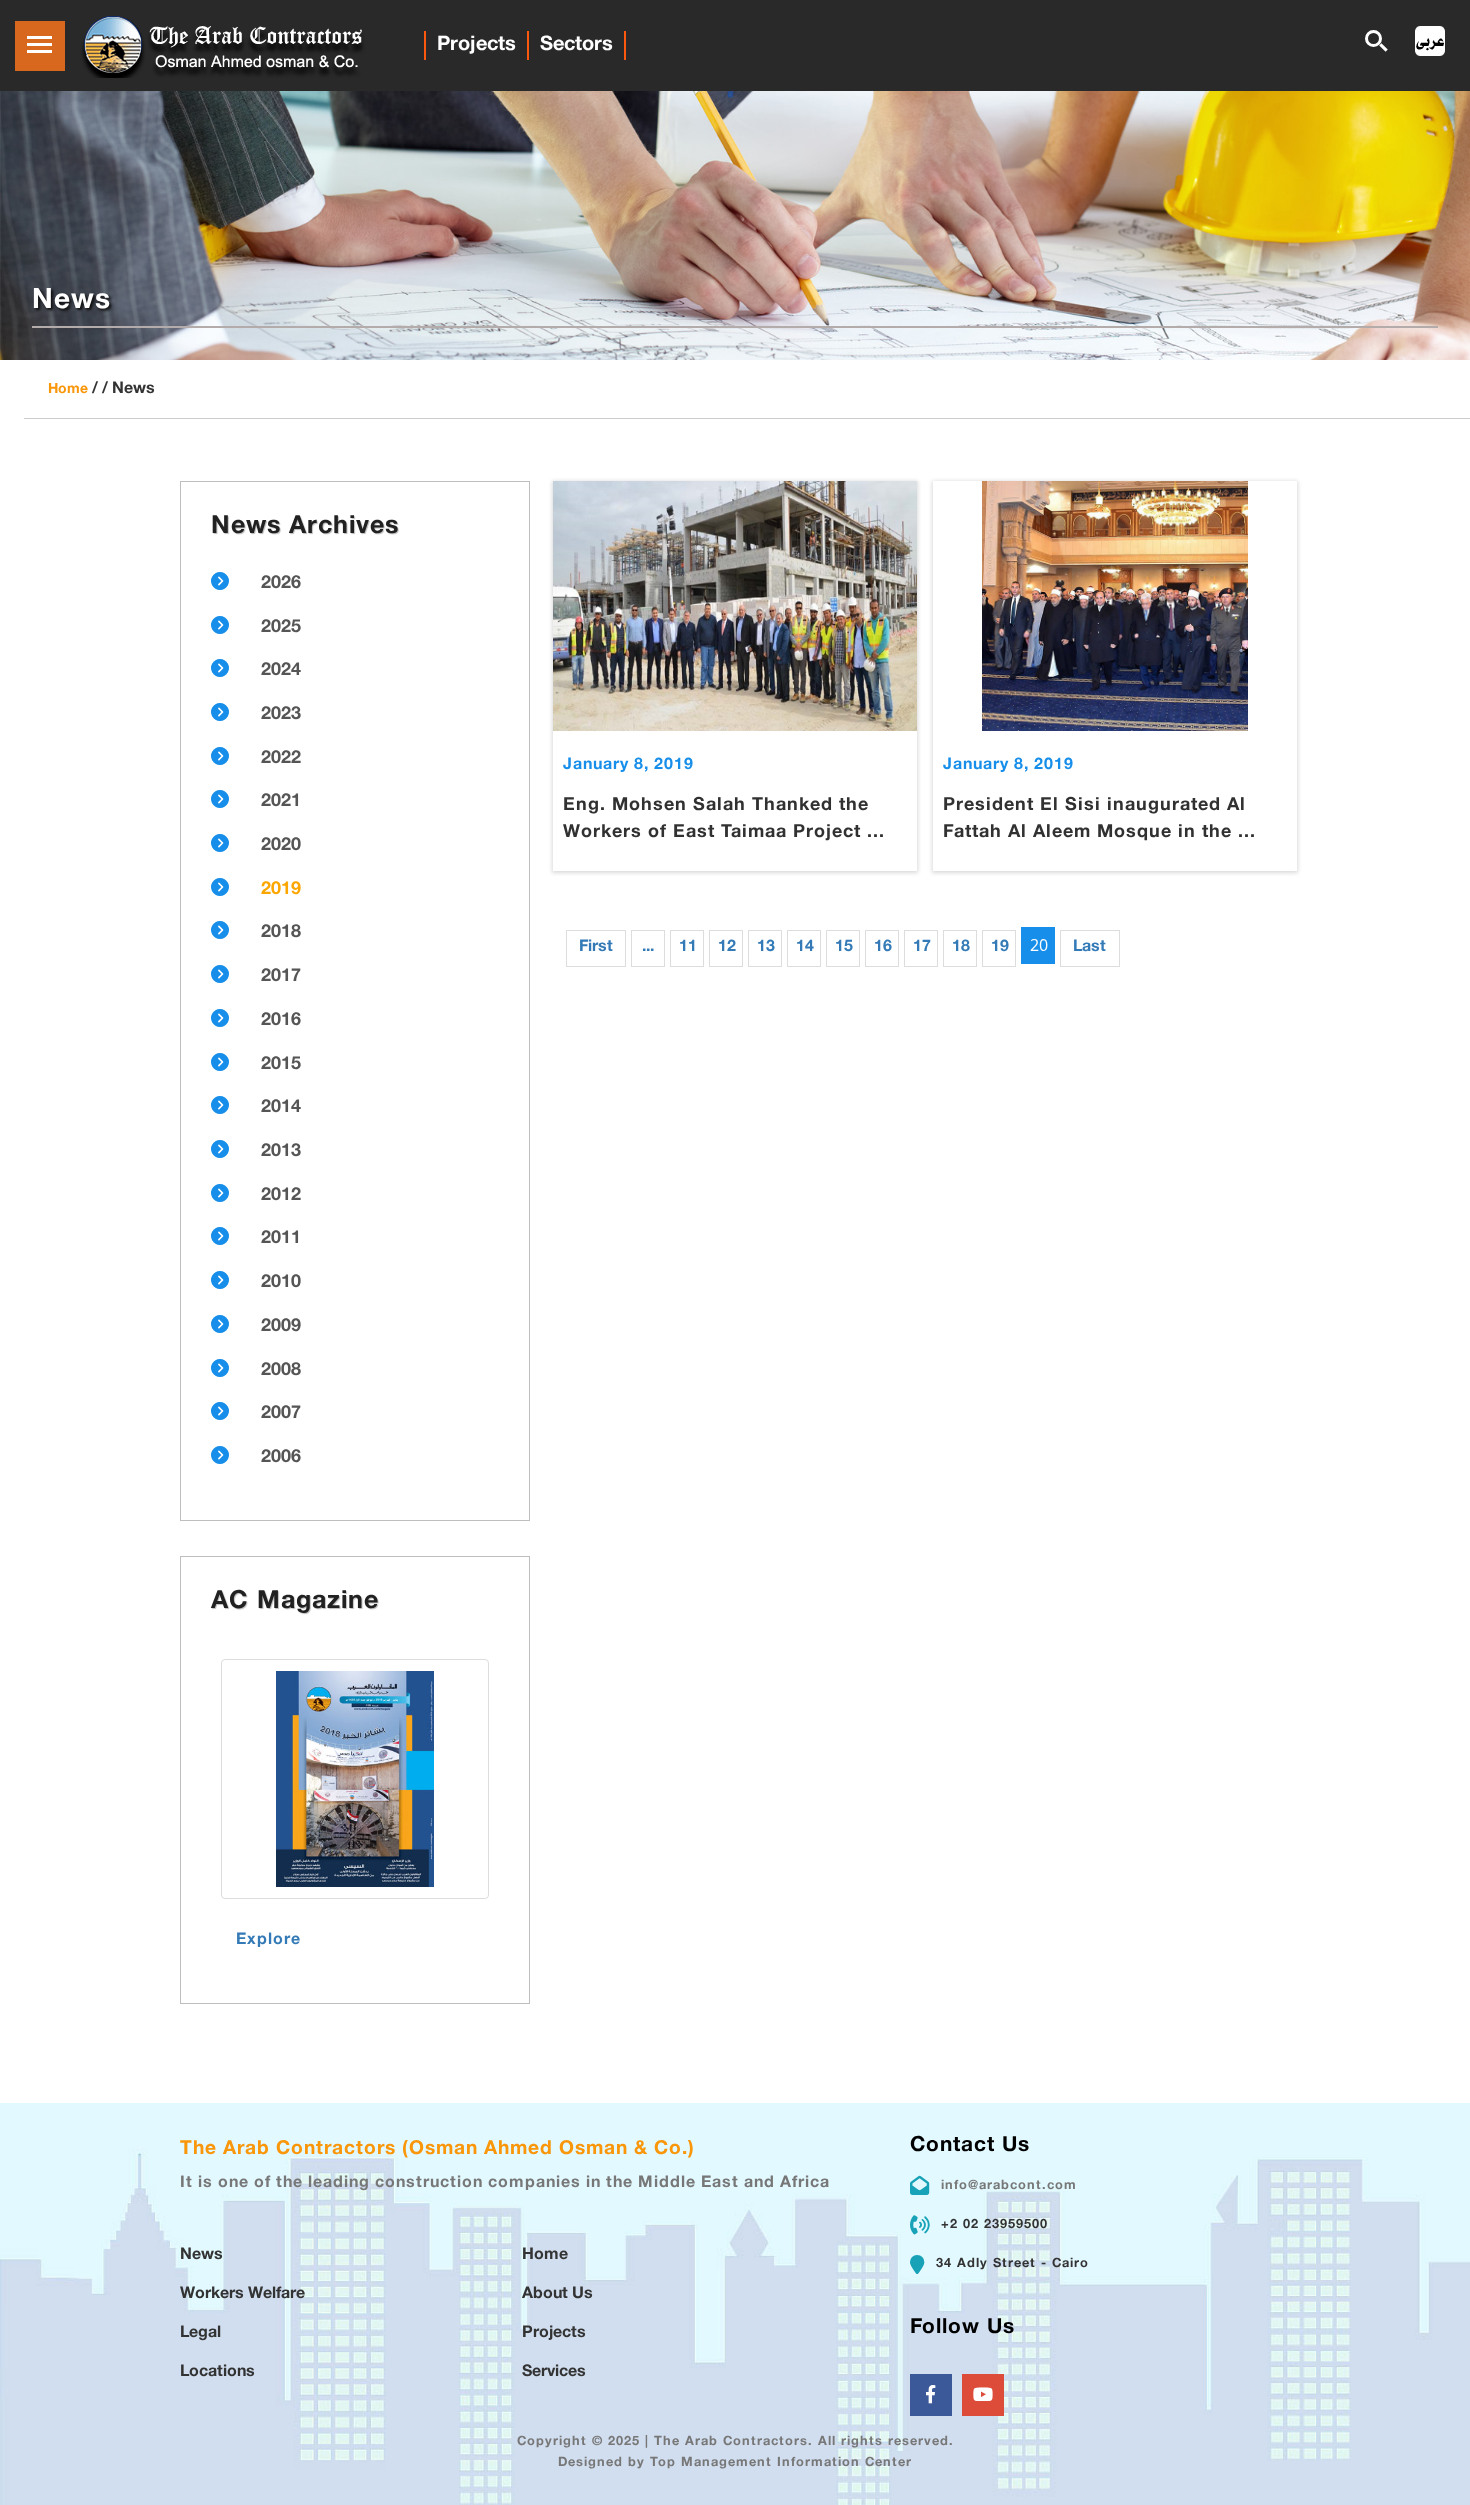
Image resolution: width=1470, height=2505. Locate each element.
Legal (200, 2333)
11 (688, 947)
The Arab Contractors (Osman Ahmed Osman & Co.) (437, 2149)
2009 (281, 1327)
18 (961, 947)
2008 (281, 1371)
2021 (281, 802)
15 (844, 947)
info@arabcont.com (1009, 2186)
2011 (281, 1239)
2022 (281, 759)
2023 (281, 715)
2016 (281, 1021)
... (648, 947)
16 (883, 947)
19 (1000, 947)
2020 (281, 846)
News (201, 2255)
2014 (281, 1108)
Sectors (576, 45)
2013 (281, 1152)
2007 (281, 1414)
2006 (281, 1458)
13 (766, 947)
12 (727, 947)
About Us (557, 2294)
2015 (281, 1065)
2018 (281, 933)
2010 (281, 1283)
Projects (476, 45)
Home (68, 389)
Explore (268, 1940)
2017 (281, 977)
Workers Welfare (242, 2294)
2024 (281, 671)
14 (805, 947)
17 (922, 947)
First (596, 947)
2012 (281, 1196)
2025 (281, 628)
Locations (217, 2372)
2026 (281, 584)
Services (554, 2372)
